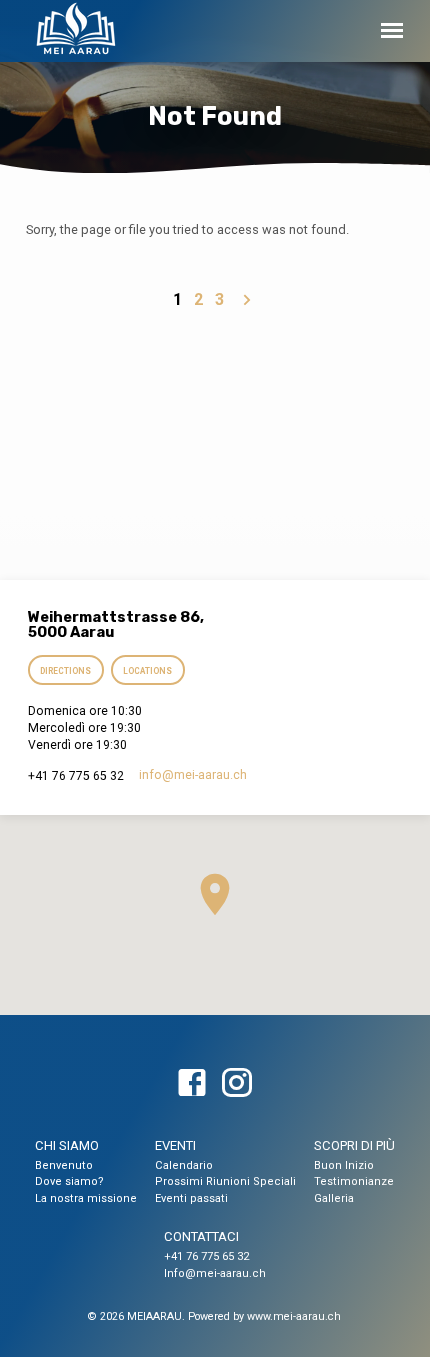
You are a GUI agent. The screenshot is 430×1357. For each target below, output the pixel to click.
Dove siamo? (69, 1181)
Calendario (184, 1165)
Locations (148, 671)
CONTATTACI (201, 1236)
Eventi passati (191, 1198)
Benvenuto (64, 1165)
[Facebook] (192, 1084)
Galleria (334, 1198)
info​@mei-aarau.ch (193, 775)
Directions (65, 671)
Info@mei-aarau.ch (215, 1273)
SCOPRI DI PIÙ (354, 1145)
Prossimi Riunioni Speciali (225, 1181)
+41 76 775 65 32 (206, 1256)
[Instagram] (237, 1084)
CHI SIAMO (67, 1145)
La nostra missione (86, 1198)
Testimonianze (354, 1181)
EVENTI (175, 1145)
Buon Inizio (344, 1165)
